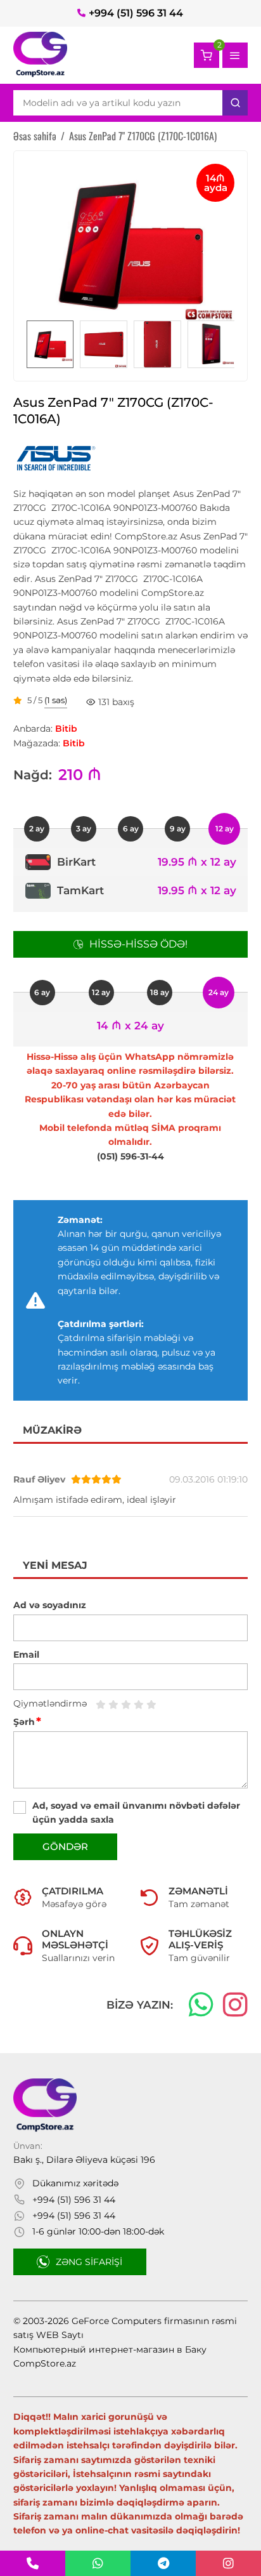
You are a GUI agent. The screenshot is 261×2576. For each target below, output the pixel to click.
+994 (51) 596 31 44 (136, 13)
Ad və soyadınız (50, 1605)
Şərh (27, 1722)
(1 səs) (56, 701)
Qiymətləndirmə (50, 1703)
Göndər (65, 1846)
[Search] (235, 103)
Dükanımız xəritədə (75, 2183)
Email (26, 1655)
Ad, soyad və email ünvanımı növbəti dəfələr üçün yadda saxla (136, 1813)
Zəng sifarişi (89, 2262)
